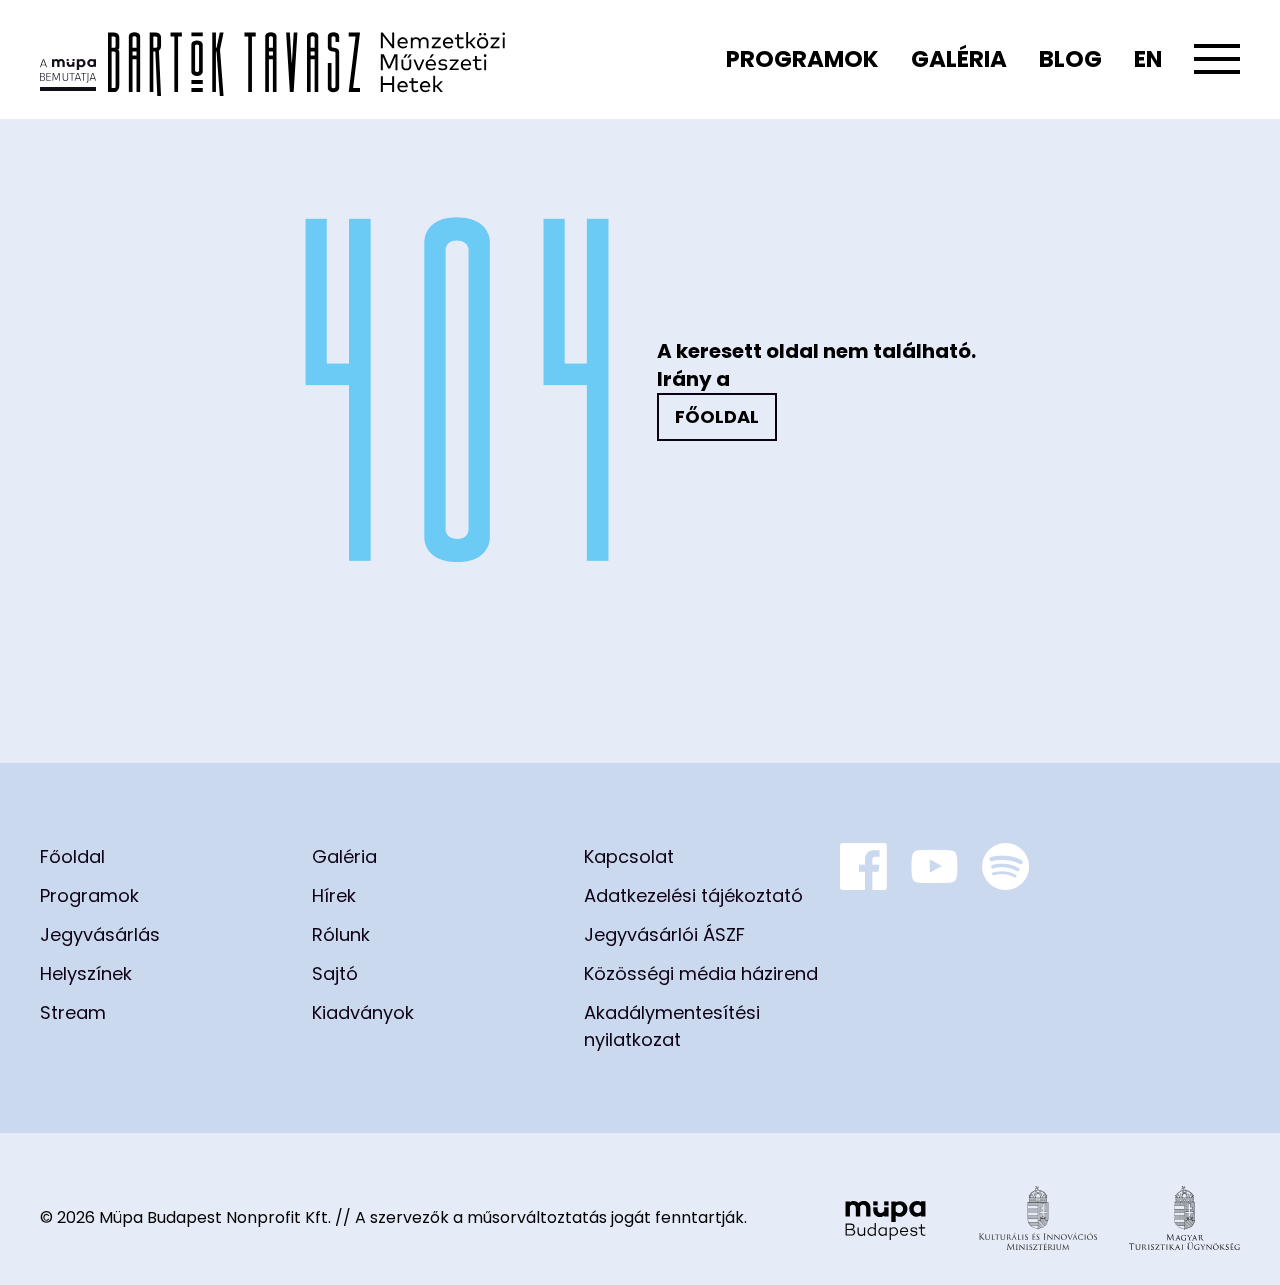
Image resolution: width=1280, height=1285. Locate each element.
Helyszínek (86, 973)
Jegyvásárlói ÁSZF (664, 934)
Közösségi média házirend (701, 973)
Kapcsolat (629, 856)
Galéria (959, 59)
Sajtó (335, 973)
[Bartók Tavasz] (272, 59)
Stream (73, 1012)
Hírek (334, 895)
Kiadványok (363, 1012)
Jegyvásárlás (100, 934)
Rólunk (341, 934)
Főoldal (717, 416)
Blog (1070, 59)
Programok (802, 59)
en (1148, 59)
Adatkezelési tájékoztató (693, 895)
